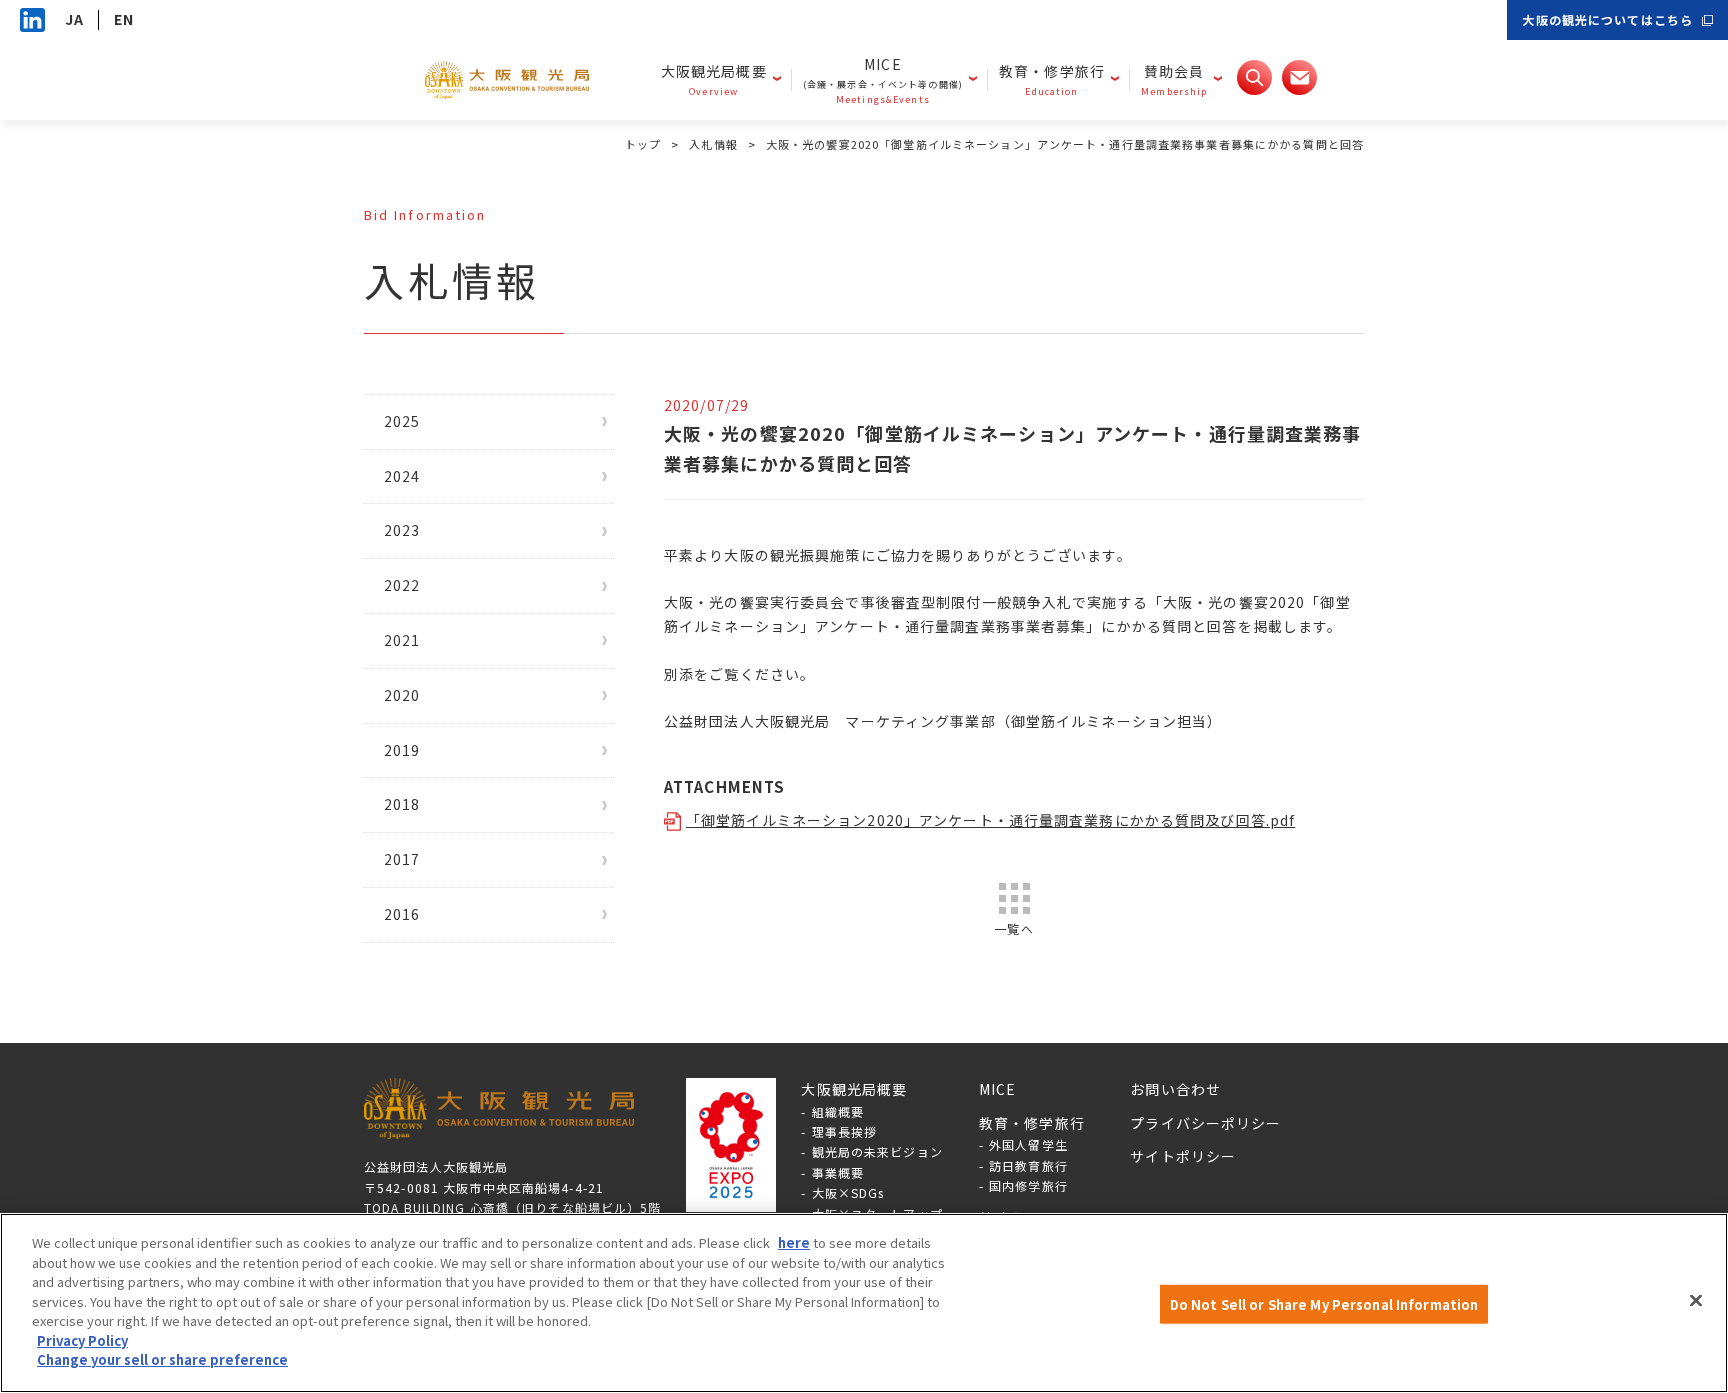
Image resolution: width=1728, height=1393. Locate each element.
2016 (402, 914)
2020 (402, 695)
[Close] (1696, 1301)
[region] (864, 1303)
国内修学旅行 (1028, 1185)
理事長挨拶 (845, 1131)
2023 (402, 530)
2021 (402, 640)
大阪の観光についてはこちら (1607, 19)
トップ (643, 144)
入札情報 (713, 144)
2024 (402, 476)
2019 (402, 750)
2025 (402, 421)
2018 (402, 804)
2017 (402, 859)
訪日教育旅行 (1028, 1165)
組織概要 (838, 1111)
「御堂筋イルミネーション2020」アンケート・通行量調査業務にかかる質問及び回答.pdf (990, 820)
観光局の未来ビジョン (877, 1151)
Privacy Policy (82, 1340)
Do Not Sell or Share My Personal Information (1324, 1304)
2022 (402, 585)
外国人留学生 (1028, 1144)
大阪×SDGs (848, 1192)
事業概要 (838, 1172)
